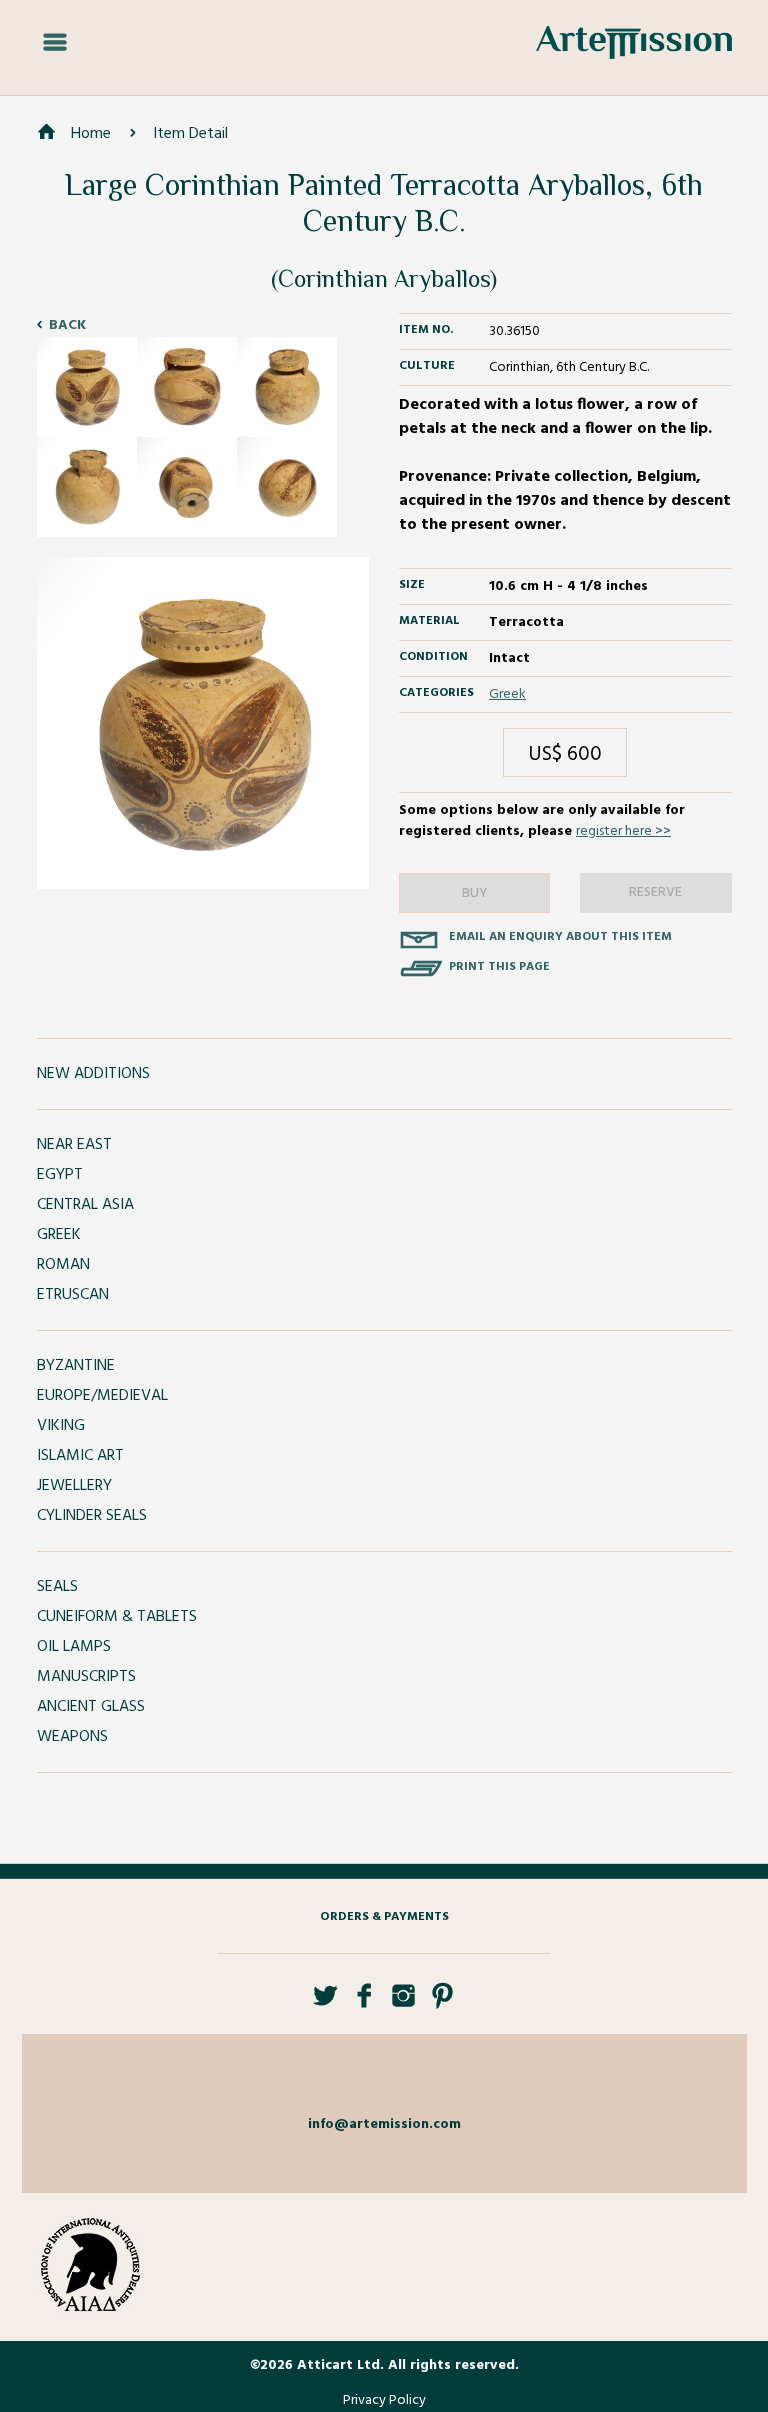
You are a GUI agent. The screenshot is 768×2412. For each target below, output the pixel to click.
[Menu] (55, 43)
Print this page (499, 967)
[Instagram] (403, 2003)
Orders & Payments (384, 1917)
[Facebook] (364, 2003)
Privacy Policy (384, 2400)
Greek (507, 694)
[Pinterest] (442, 2003)
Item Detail (190, 134)
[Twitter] (325, 2003)
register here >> (623, 831)
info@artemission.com (384, 2124)
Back (67, 325)
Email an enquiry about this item (560, 937)
